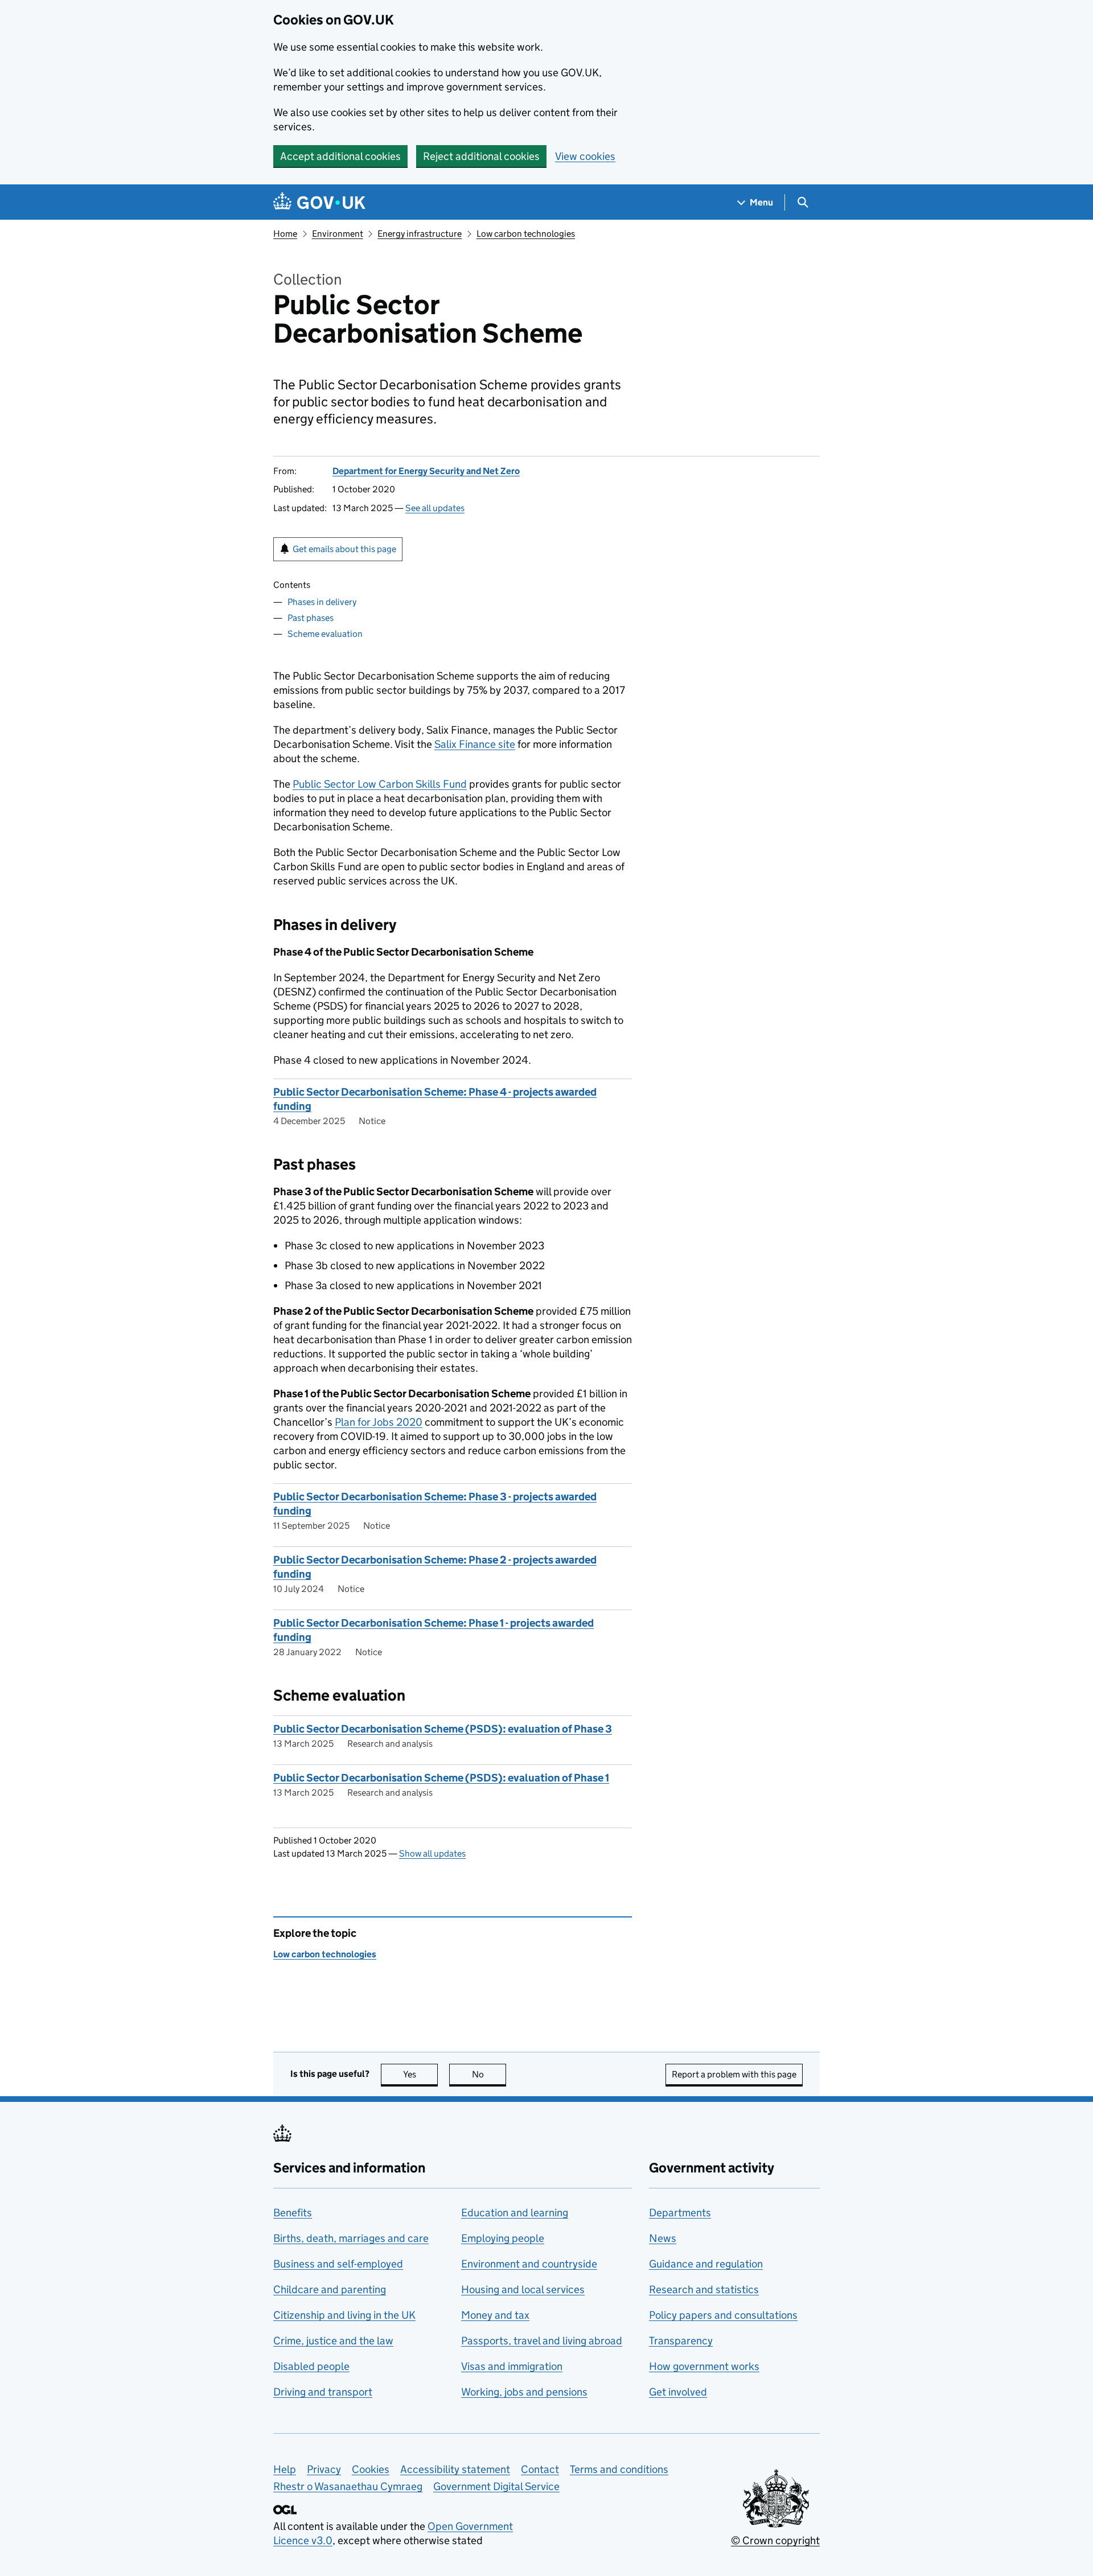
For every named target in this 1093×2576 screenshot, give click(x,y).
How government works (704, 2366)
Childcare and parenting (330, 2289)
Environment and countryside (529, 2264)
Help (285, 2469)
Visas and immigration (512, 2366)
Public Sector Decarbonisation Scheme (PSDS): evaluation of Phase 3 (443, 1729)
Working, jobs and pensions (524, 2392)
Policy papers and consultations (723, 2315)
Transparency (681, 2341)
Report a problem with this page (734, 2074)
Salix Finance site (475, 744)
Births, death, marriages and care (351, 2238)
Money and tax (495, 2315)
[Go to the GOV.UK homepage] (319, 202)
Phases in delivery (322, 602)
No (489, 2074)
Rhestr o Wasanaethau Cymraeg (348, 2486)
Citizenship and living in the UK (344, 2315)
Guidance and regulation (706, 2264)
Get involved (678, 2392)
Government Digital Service (496, 2486)
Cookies (371, 2469)
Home (285, 234)
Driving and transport (323, 2392)
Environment (338, 234)
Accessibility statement (455, 2469)
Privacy (324, 2469)
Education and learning (515, 2213)
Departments (680, 2213)
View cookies (585, 156)
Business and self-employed (338, 2264)
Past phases (311, 618)
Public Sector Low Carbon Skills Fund (380, 784)
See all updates (435, 508)
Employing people (503, 2238)
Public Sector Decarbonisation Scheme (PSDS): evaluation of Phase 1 (441, 1778)
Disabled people (311, 2366)
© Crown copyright (775, 2540)
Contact (540, 2469)
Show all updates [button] (432, 1853)
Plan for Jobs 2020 (379, 1422)
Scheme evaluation (325, 634)
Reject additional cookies (481, 156)
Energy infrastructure (420, 234)
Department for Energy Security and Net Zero (426, 471)
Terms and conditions (619, 2469)
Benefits (293, 2213)
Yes (420, 2074)
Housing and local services (523, 2289)
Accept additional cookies (340, 156)
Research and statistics (704, 2289)
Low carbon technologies (526, 234)
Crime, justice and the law (333, 2341)
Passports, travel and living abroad (542, 2341)
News (663, 2238)
